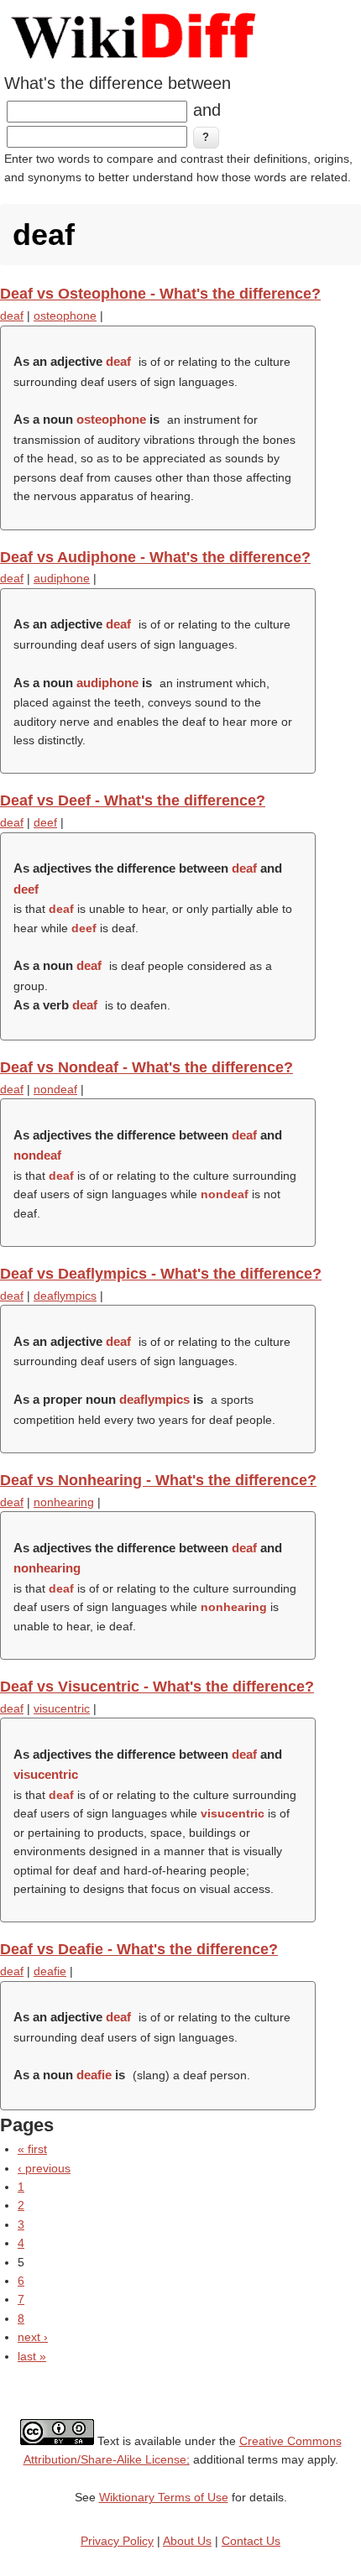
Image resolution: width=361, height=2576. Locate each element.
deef (45, 822)
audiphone (62, 578)
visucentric (62, 1708)
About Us (187, 2541)
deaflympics (65, 1296)
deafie (50, 1971)
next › (33, 2337)
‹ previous (44, 2168)
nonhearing (64, 1502)
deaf (12, 315)
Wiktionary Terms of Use (164, 2497)
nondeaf (55, 1089)
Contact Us (251, 2541)
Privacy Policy (117, 2541)
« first (32, 2149)
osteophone (65, 315)
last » (32, 2356)
